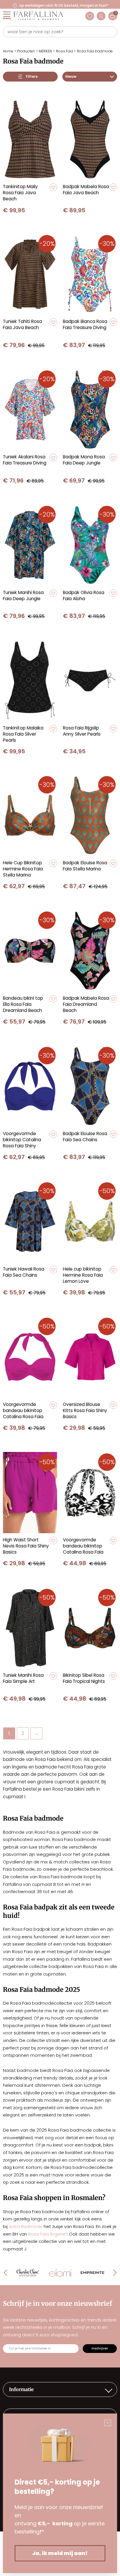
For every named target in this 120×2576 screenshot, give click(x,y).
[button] (53, 187)
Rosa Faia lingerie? (48, 2234)
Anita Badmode (26, 2226)
